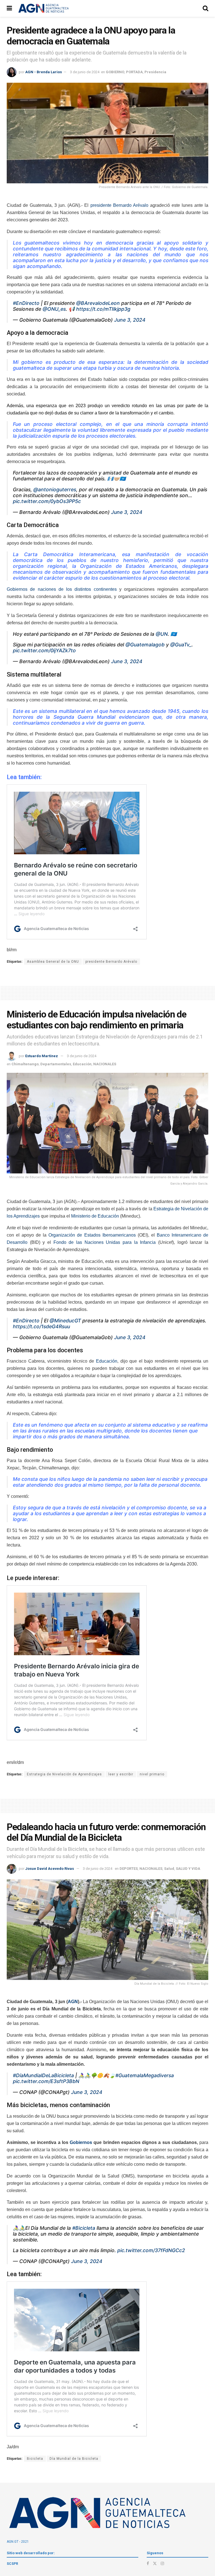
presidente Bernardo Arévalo (119, 205)
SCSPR (12, 2564)
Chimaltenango (25, 1064)
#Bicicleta (84, 2228)
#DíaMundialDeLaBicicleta (43, 2075)
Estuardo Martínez (42, 1056)
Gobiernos (82, 2142)
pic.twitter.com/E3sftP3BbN (46, 2081)
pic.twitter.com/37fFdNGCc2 (151, 2250)
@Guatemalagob (145, 645)
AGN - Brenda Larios (44, 72)
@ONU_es (54, 309)
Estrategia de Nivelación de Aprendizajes (64, 1774)
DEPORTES (129, 1869)
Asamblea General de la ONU (53, 962)
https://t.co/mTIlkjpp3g (103, 309)
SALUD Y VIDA (188, 1869)
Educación (82, 1064)
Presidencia (155, 72)
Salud (169, 1869)
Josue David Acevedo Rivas (50, 1869)
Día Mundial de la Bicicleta (74, 2459)
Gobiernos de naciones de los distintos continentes (62, 589)
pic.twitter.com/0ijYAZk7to (44, 650)
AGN (73, 2002)
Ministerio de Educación (95, 1216)
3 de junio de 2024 (85, 72)
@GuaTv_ (181, 645)
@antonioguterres (55, 489)
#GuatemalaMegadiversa (145, 2075)
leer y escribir (121, 1774)
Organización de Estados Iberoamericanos (92, 1235)
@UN (162, 634)
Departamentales (56, 1064)
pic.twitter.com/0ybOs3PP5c (47, 501)
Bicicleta (35, 2459)
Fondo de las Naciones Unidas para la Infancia (105, 1242)
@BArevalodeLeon (98, 303)
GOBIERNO (115, 72)
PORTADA (134, 72)
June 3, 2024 (130, 320)
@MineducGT (65, 1321)
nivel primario (152, 1774)
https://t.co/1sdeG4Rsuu (41, 1326)
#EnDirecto (26, 303)
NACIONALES (105, 1064)
